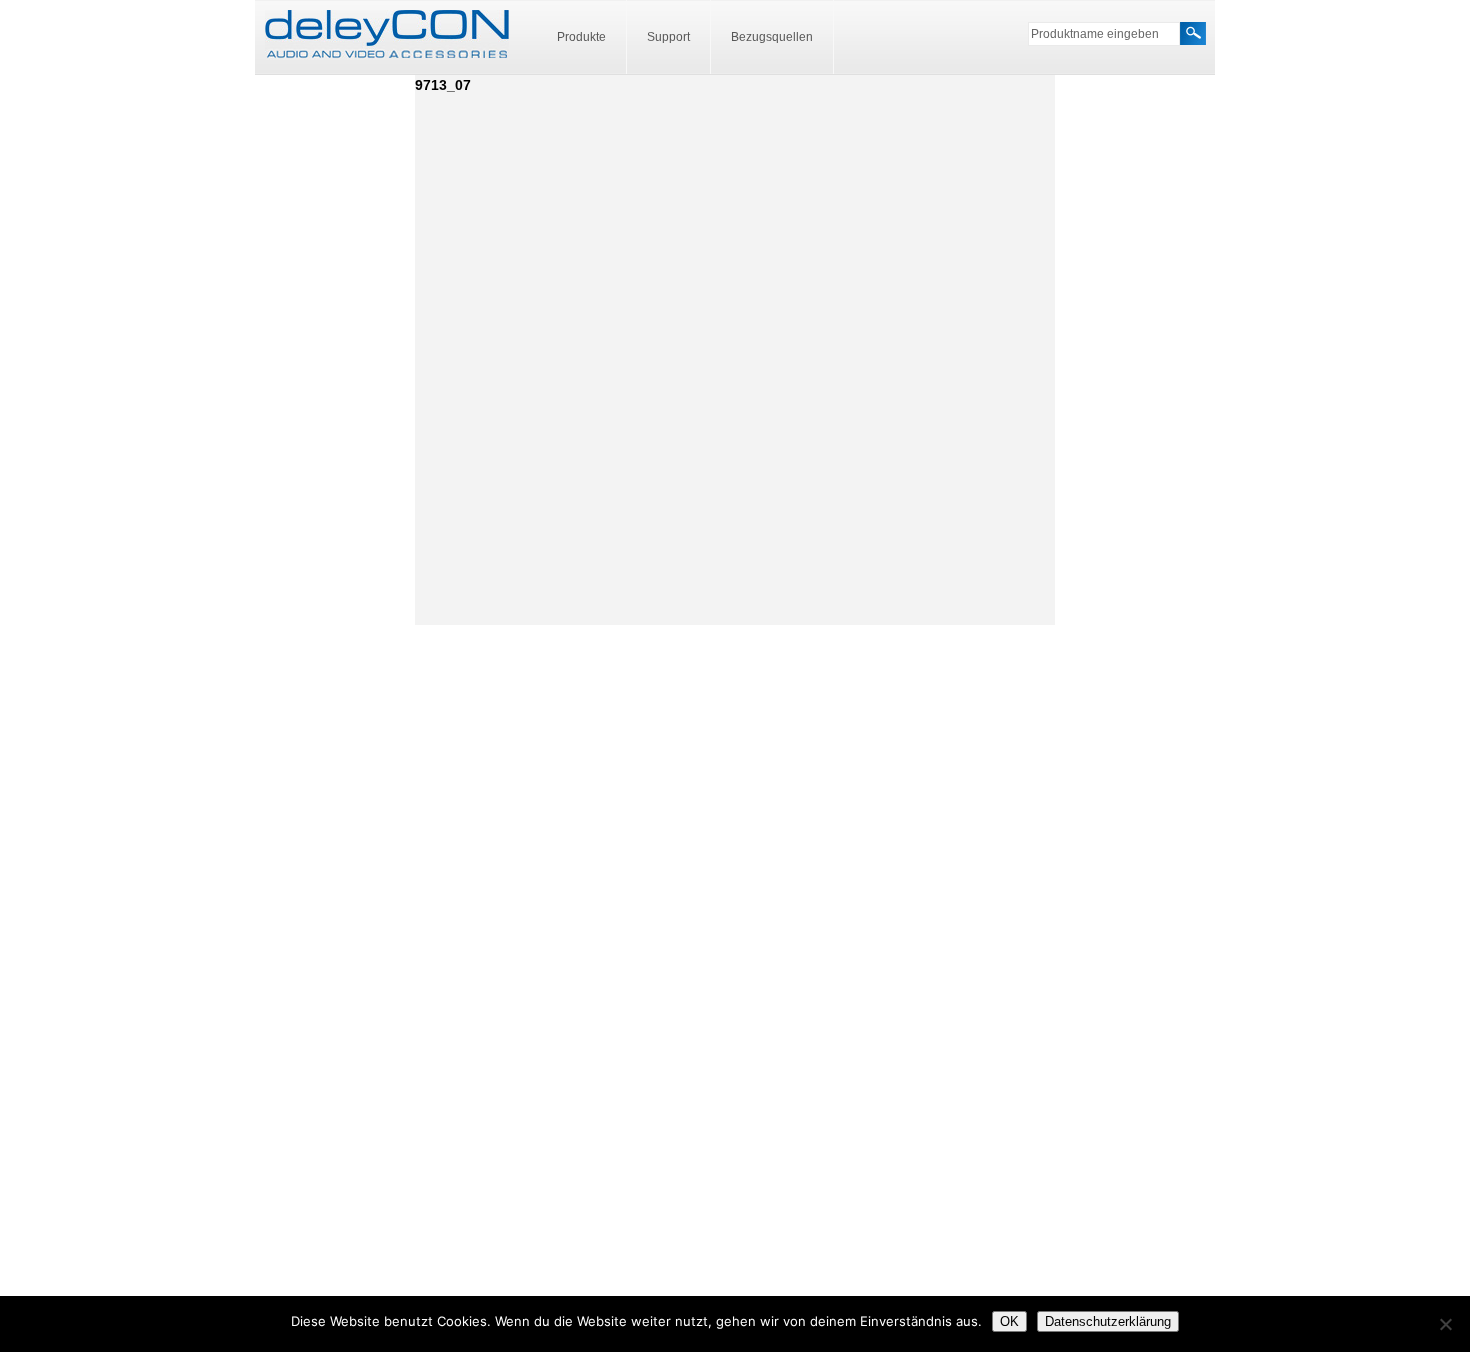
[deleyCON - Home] (387, 35)
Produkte (581, 37)
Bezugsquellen (772, 37)
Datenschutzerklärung (1108, 1321)
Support (668, 37)
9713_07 (443, 85)
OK (1009, 1321)
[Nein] (1445, 1324)
